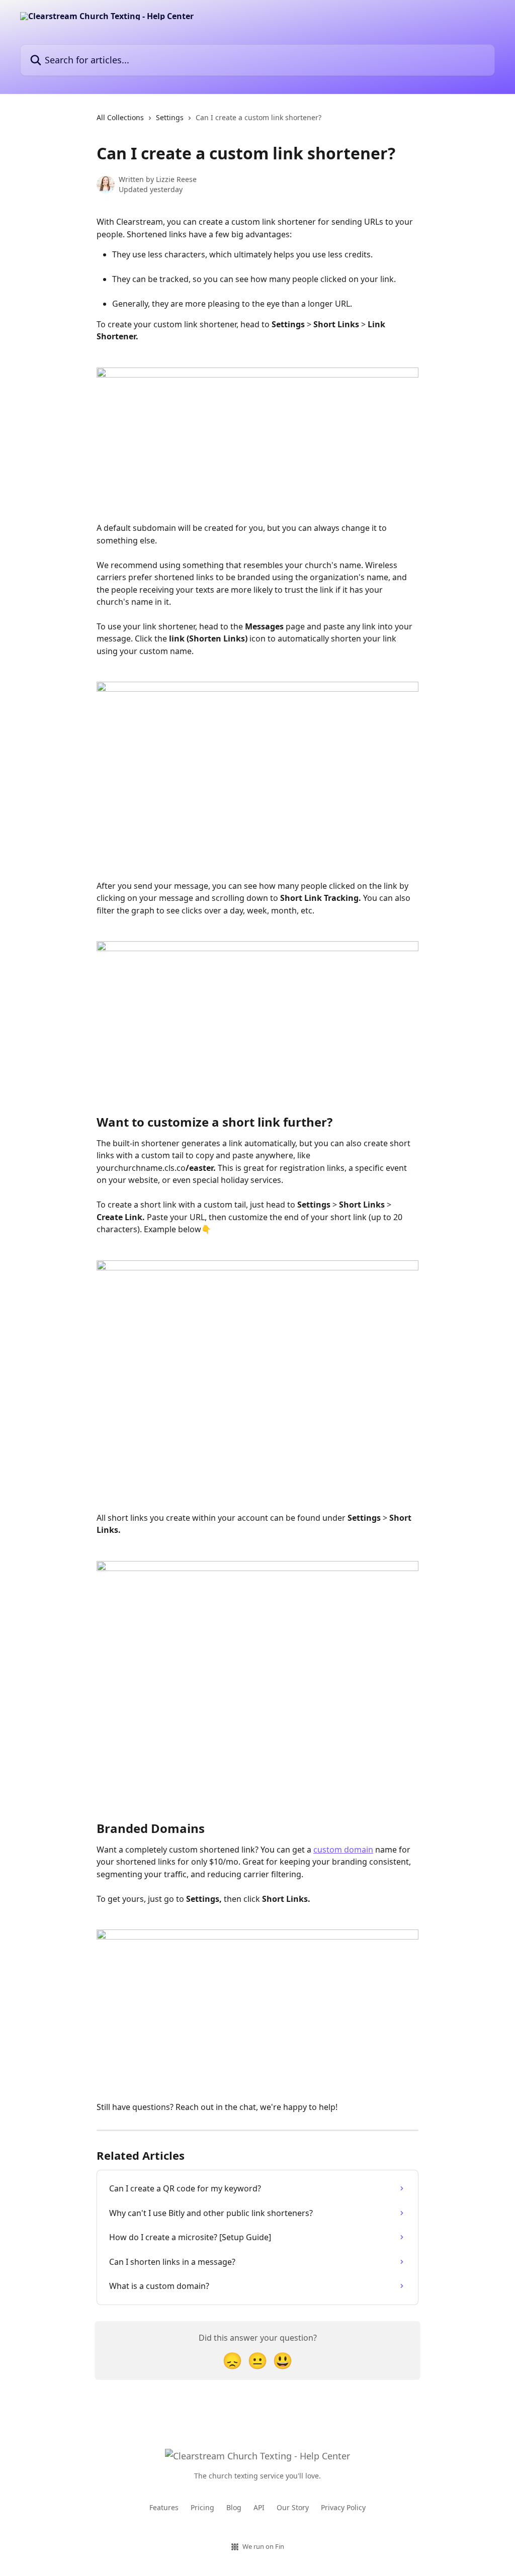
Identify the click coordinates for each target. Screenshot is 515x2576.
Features (164, 2507)
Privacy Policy (343, 2507)
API (259, 2507)
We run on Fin (263, 2546)
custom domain (343, 1850)
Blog (234, 2507)
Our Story (293, 2507)
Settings (170, 117)
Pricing (202, 2507)
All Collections (120, 117)
